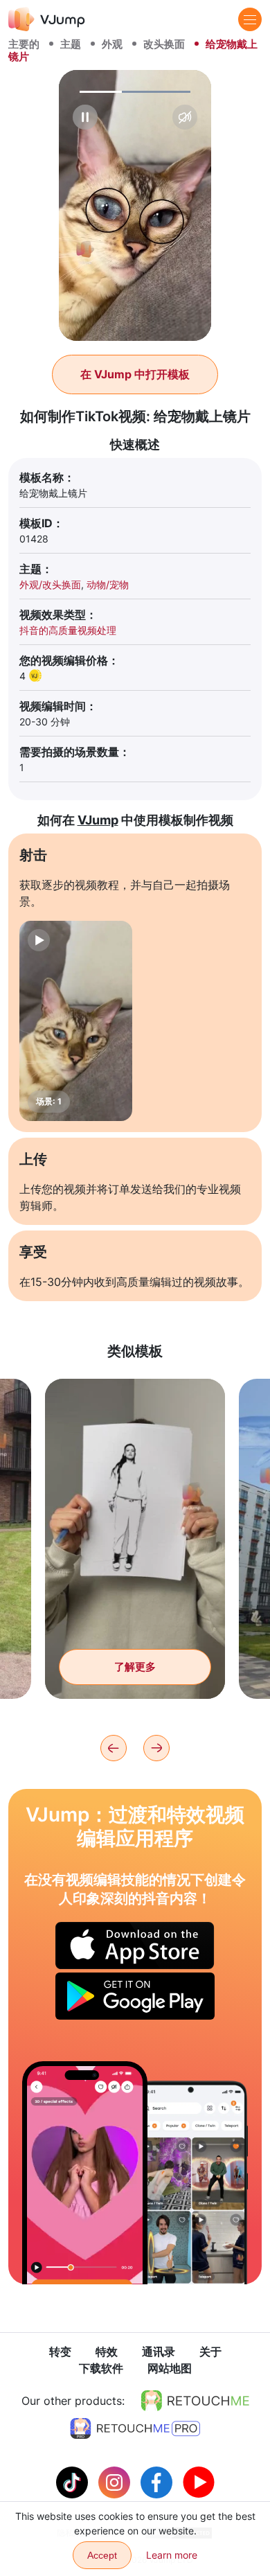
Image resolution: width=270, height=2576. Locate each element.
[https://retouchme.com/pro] (135, 2428)
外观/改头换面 (50, 584)
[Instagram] (116, 2481)
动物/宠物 (108, 584)
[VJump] (47, 19)
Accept (102, 2555)
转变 (60, 2352)
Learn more (172, 2555)
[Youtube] (199, 2481)
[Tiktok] (74, 2481)
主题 (71, 44)
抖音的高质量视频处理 (68, 630)
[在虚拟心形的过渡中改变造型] (85, 2172)
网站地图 (170, 2368)
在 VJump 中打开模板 (135, 374)
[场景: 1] (76, 1021)
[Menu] (250, 19)
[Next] (156, 1748)
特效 (107, 2352)
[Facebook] (158, 2481)
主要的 (24, 44)
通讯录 (159, 2352)
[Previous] (114, 1748)
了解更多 (135, 1667)
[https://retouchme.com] (195, 2401)
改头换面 (164, 44)
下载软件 (101, 2368)
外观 (112, 44)
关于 (210, 2352)
